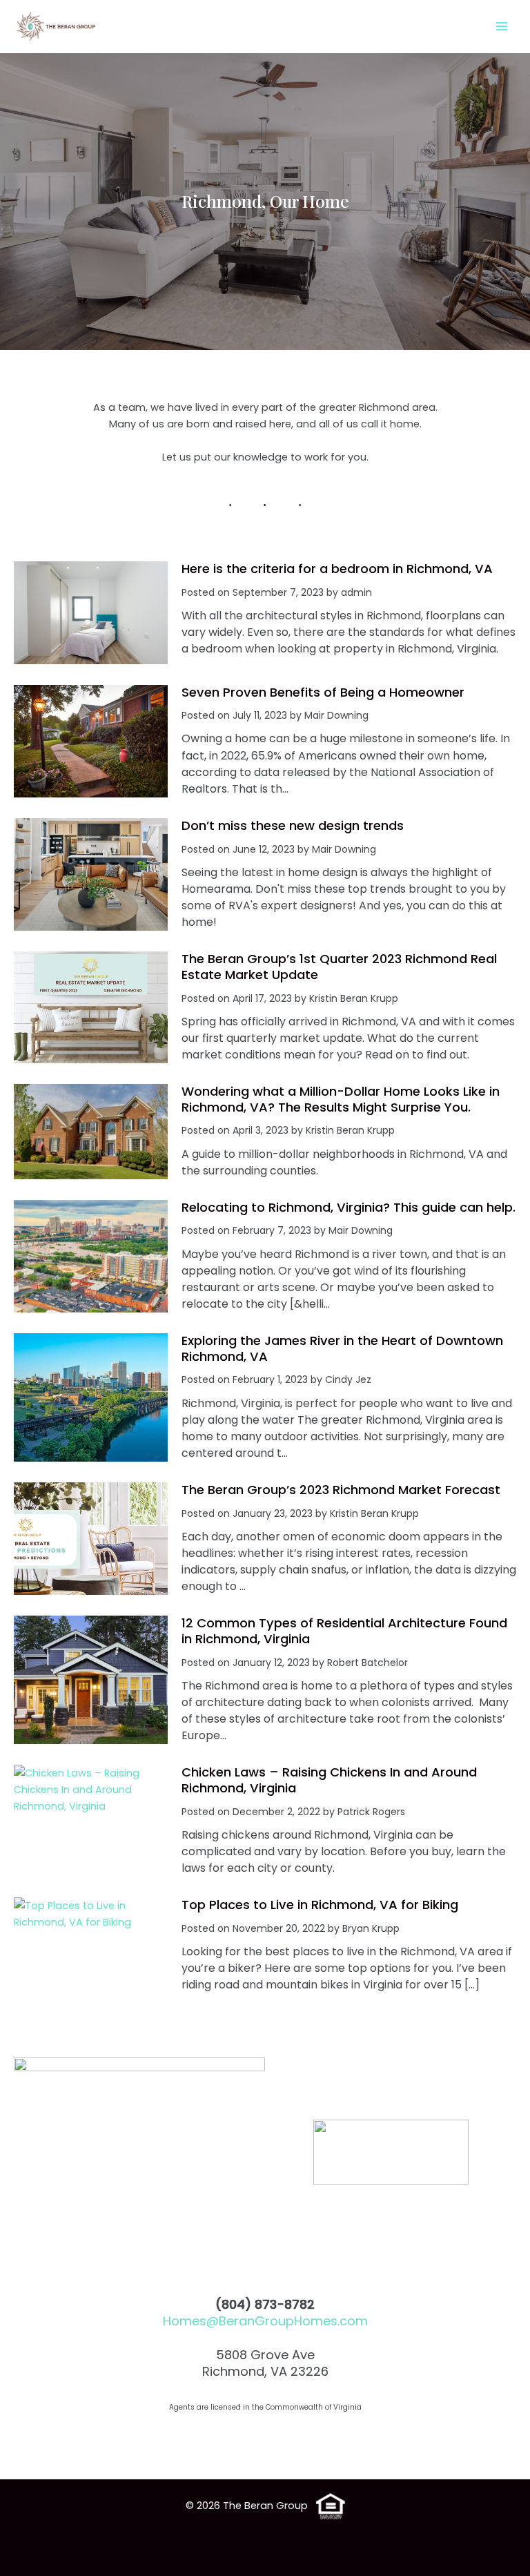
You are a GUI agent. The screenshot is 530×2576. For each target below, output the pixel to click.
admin (356, 592)
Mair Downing (336, 715)
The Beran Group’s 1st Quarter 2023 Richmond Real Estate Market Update (339, 967)
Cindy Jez (348, 1379)
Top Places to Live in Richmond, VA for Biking (320, 1905)
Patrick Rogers (371, 1812)
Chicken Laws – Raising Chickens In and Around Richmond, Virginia (329, 1780)
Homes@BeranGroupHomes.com (265, 2321)
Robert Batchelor (367, 1663)
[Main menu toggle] (502, 26)
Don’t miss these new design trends (293, 825)
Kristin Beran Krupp (354, 998)
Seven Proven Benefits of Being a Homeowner (323, 692)
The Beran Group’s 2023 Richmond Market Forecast (341, 1490)
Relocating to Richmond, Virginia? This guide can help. (349, 1207)
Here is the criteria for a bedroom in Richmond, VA (337, 569)
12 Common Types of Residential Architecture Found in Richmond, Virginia (344, 1631)
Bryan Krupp (371, 1928)
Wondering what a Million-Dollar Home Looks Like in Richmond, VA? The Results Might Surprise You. (341, 1099)
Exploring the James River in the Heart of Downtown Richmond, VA (342, 1348)
